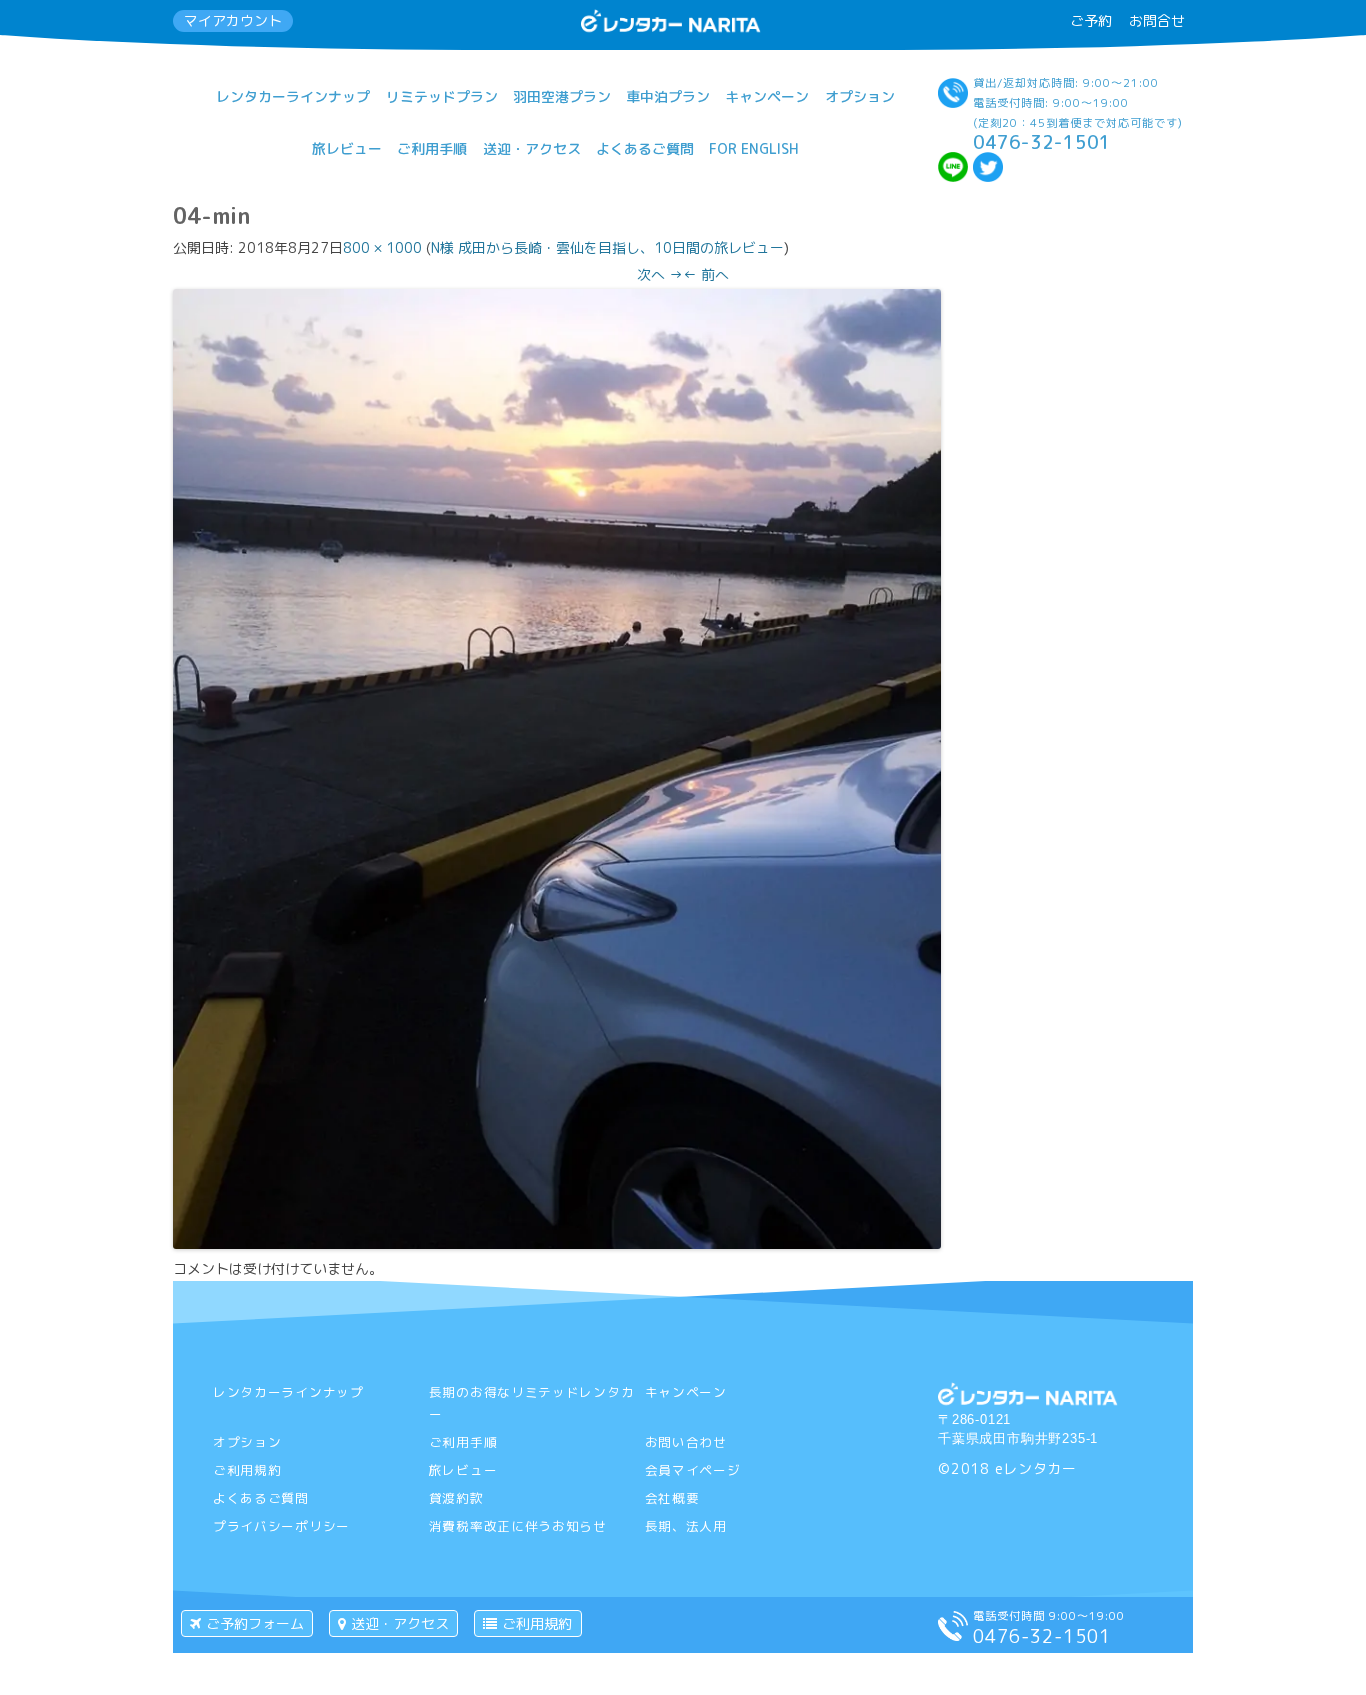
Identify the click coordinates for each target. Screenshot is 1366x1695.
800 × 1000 (382, 247)
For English (754, 148)
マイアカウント (233, 20)
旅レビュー (347, 148)
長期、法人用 (686, 1526)
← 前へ (706, 274)
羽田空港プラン (562, 96)
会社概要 (672, 1498)
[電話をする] (953, 1635)
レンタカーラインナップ (293, 96)
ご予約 (1091, 20)
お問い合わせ (686, 1442)
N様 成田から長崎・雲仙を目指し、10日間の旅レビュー (607, 247)
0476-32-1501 (1042, 142)
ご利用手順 (432, 148)
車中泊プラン (668, 96)
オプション (860, 96)
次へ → (660, 274)
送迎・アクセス (532, 148)
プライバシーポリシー (281, 1526)
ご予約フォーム (255, 1623)
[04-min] (557, 1243)
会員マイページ (693, 1470)
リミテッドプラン (442, 96)
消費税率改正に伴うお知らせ (518, 1526)
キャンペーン (767, 96)
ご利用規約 (247, 1470)
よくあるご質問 (645, 148)
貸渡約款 (456, 1498)
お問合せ (1157, 20)
